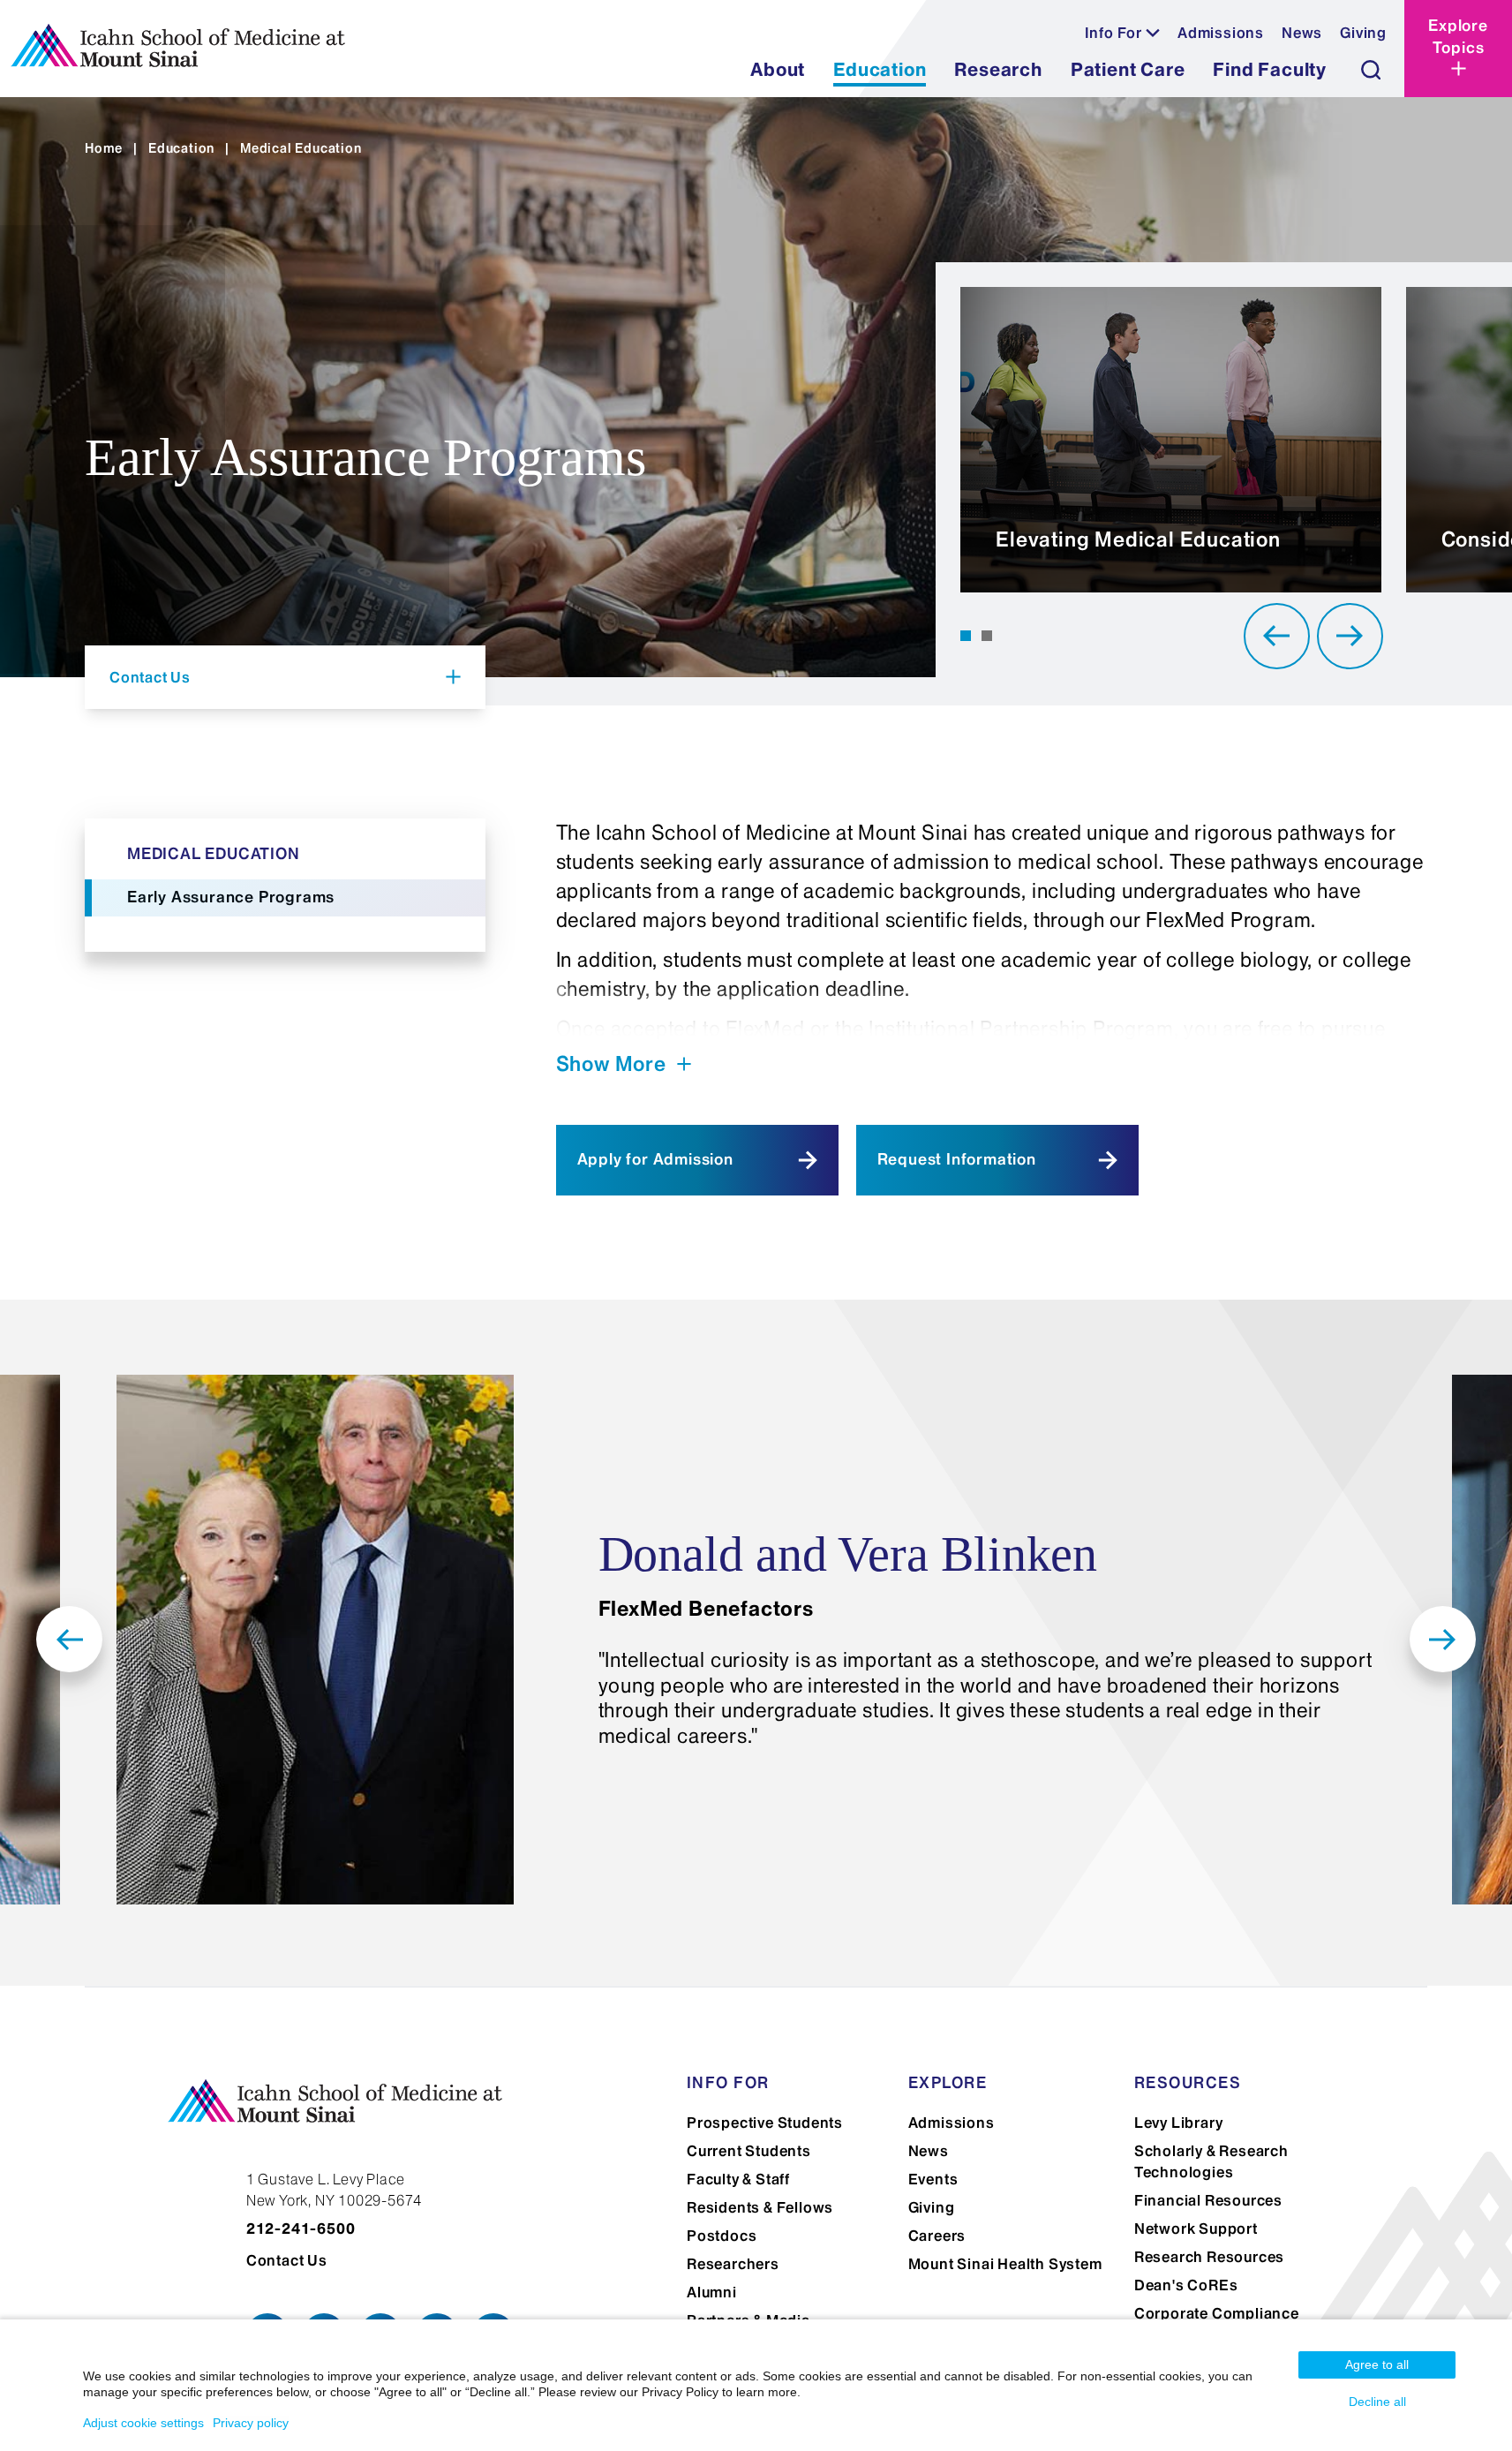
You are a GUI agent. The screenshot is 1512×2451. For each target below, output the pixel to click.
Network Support (1196, 2229)
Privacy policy (251, 2423)
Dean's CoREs (1186, 2285)
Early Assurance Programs (231, 897)
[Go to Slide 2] (987, 636)
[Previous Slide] (1277, 636)
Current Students (749, 2151)
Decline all (1377, 2402)
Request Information (957, 1159)
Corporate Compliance (1217, 2313)
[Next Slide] (1350, 636)
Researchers (733, 2264)
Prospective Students (765, 2123)
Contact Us (287, 2260)
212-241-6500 (301, 2229)
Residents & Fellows (760, 2207)
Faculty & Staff (738, 2179)
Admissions (1221, 33)
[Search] (1371, 70)
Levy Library (1179, 2123)
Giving (1363, 33)
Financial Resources (1208, 2200)
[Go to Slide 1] (966, 636)
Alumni (712, 2292)
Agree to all (1377, 2364)
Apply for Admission (655, 1159)
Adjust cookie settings (143, 2423)
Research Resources (1209, 2257)
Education (181, 148)
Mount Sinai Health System (1005, 2264)
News (1302, 33)
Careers (937, 2236)
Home (104, 148)
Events (933, 2179)
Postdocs (722, 2236)
